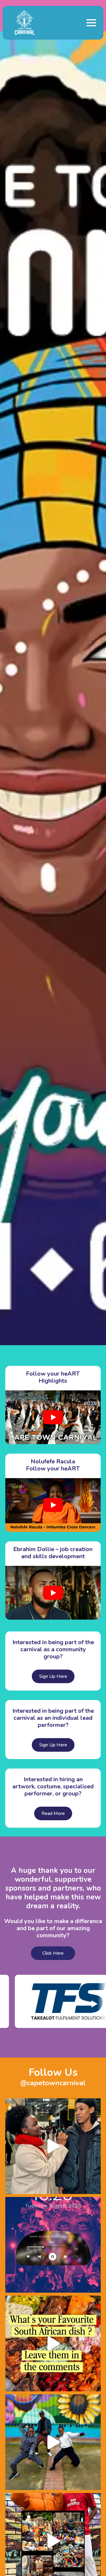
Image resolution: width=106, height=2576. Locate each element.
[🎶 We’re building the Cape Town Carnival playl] (53, 2245)
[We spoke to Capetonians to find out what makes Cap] (53, 2146)
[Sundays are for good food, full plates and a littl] (53, 2343)
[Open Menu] (91, 23)
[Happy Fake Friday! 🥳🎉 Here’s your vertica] (53, 2442)
